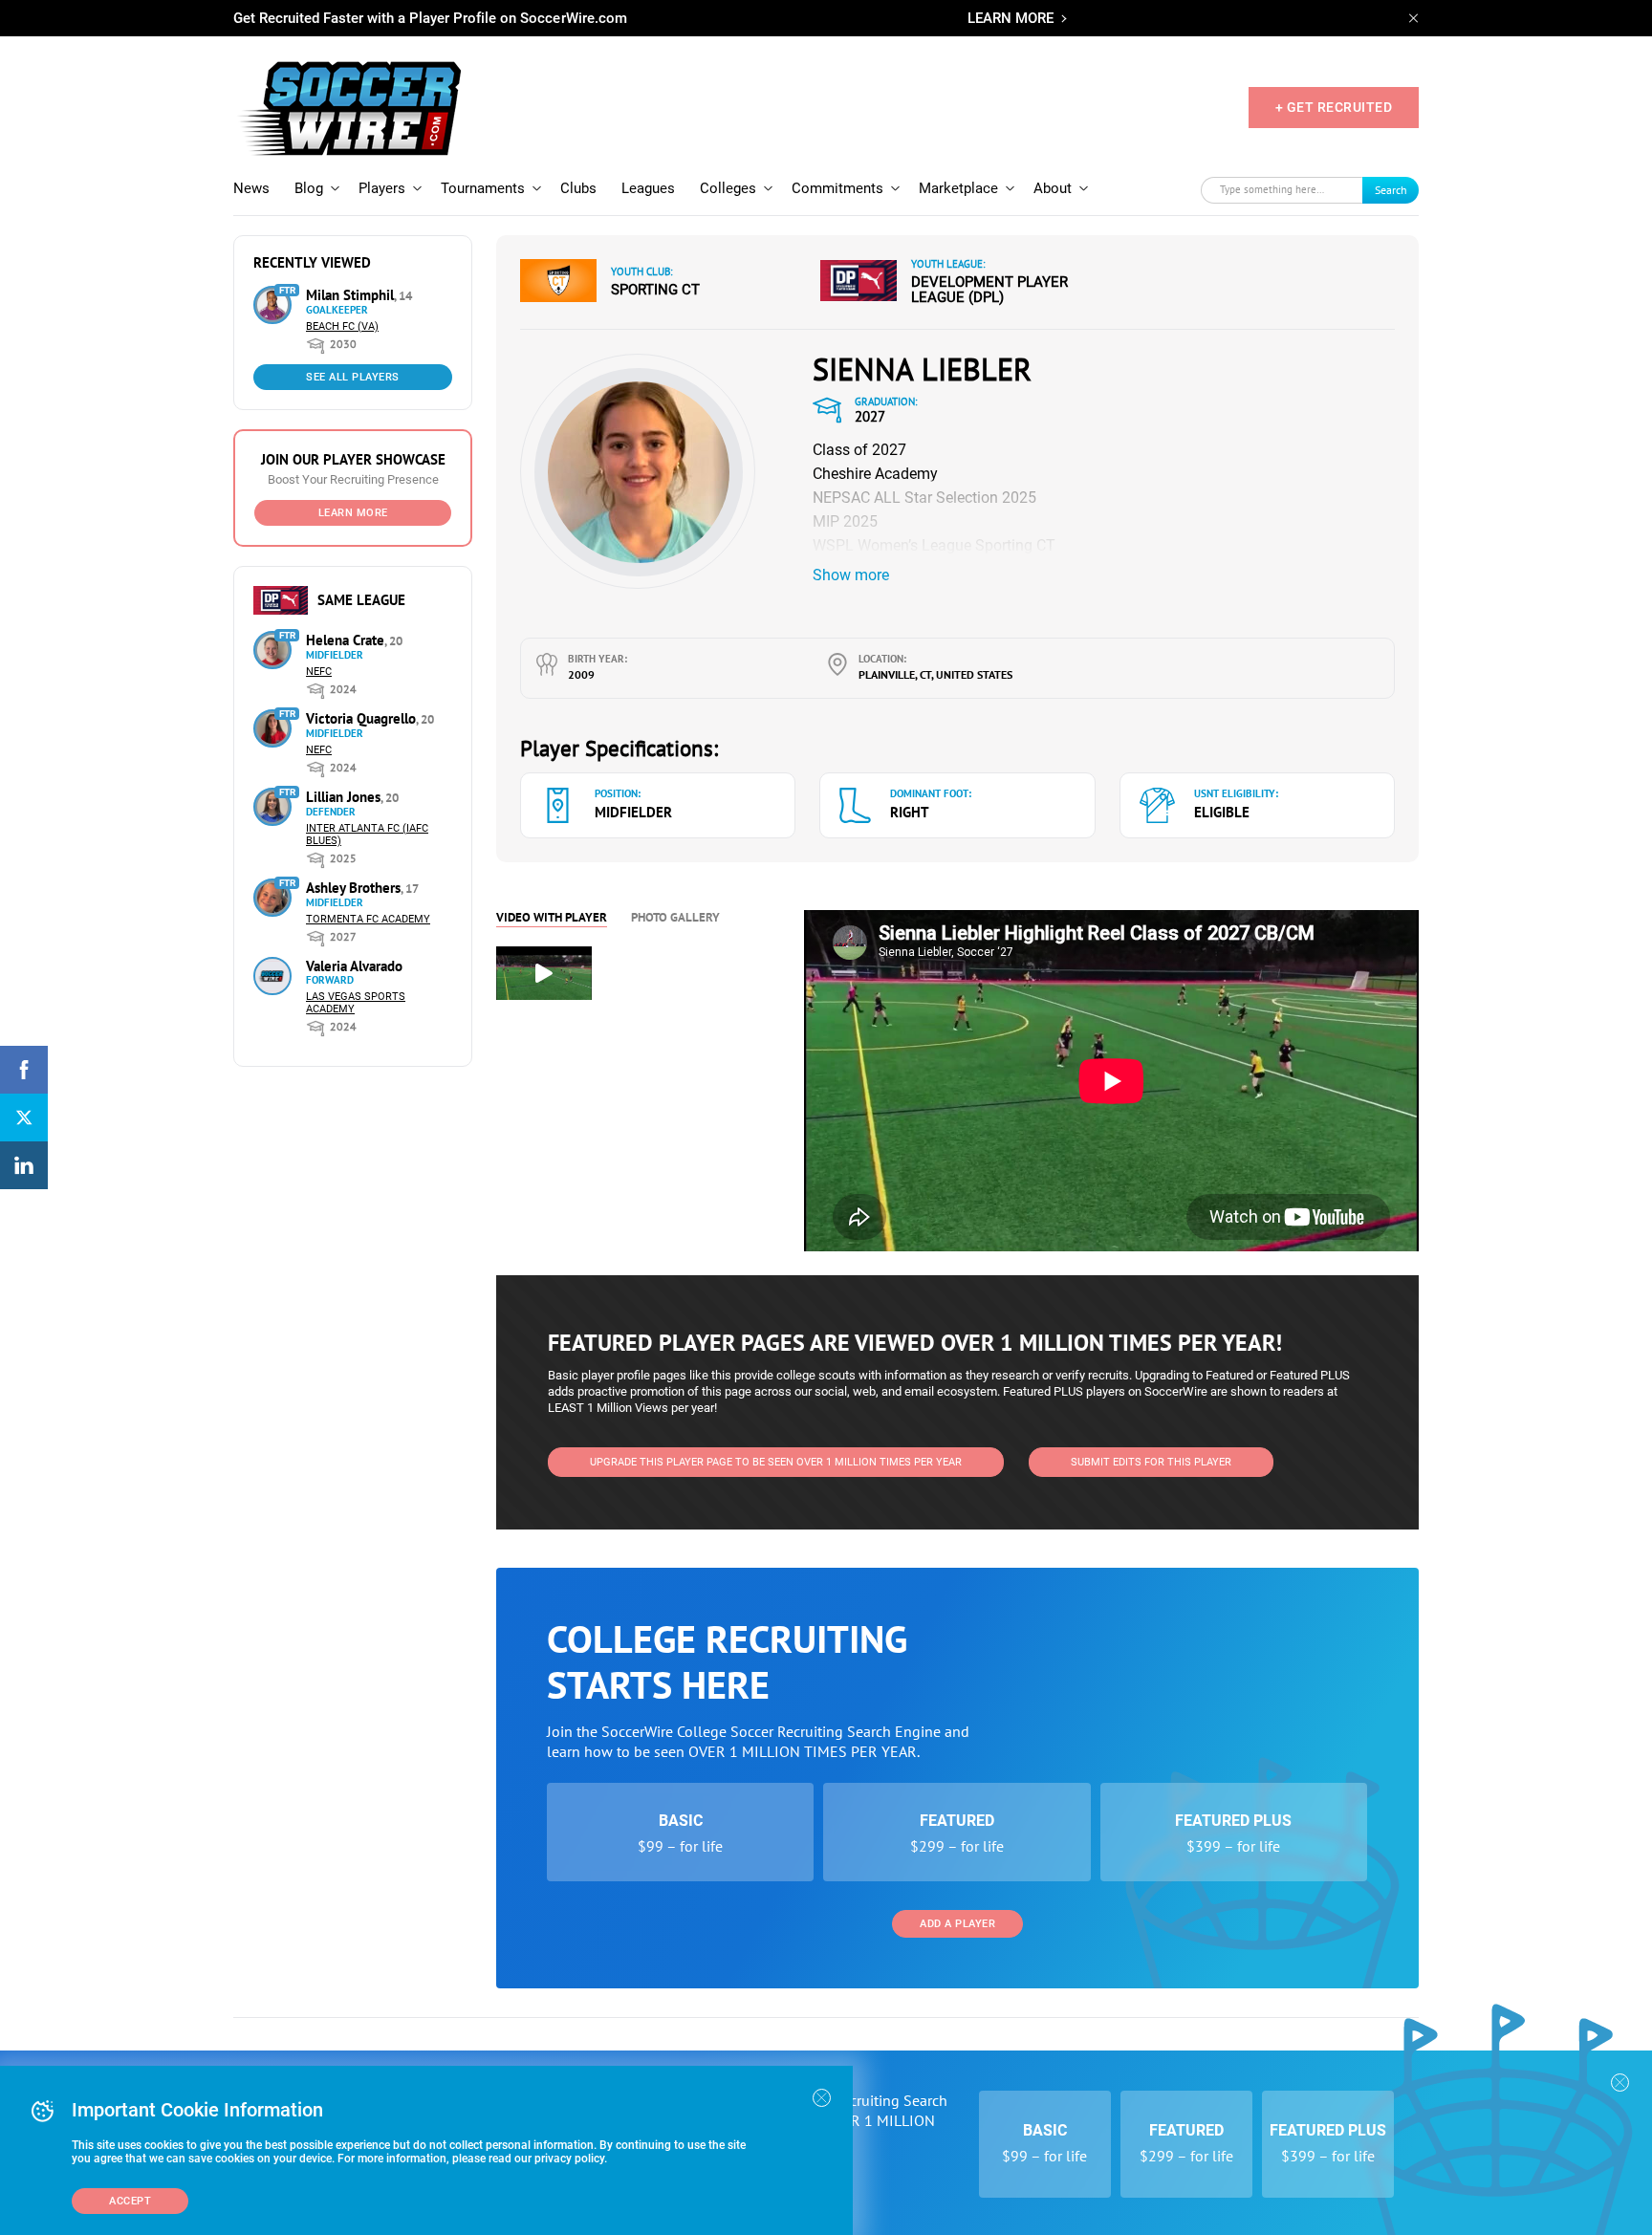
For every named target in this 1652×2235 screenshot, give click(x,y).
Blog (309, 188)
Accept (130, 2201)
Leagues (648, 188)
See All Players (353, 377)
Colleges (728, 188)
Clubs (578, 188)
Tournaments (483, 188)
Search (1391, 190)
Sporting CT (655, 290)
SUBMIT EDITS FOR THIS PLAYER (1151, 1462)
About (1053, 188)
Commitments (837, 188)
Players (382, 188)
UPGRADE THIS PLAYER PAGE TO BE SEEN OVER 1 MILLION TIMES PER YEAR (776, 1462)
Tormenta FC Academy (368, 919)
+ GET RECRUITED (1334, 107)
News (251, 188)
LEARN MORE (1011, 18)
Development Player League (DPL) (989, 290)
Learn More (353, 513)
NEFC (319, 672)
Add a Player (957, 1924)
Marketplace (958, 188)
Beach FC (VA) (342, 326)
